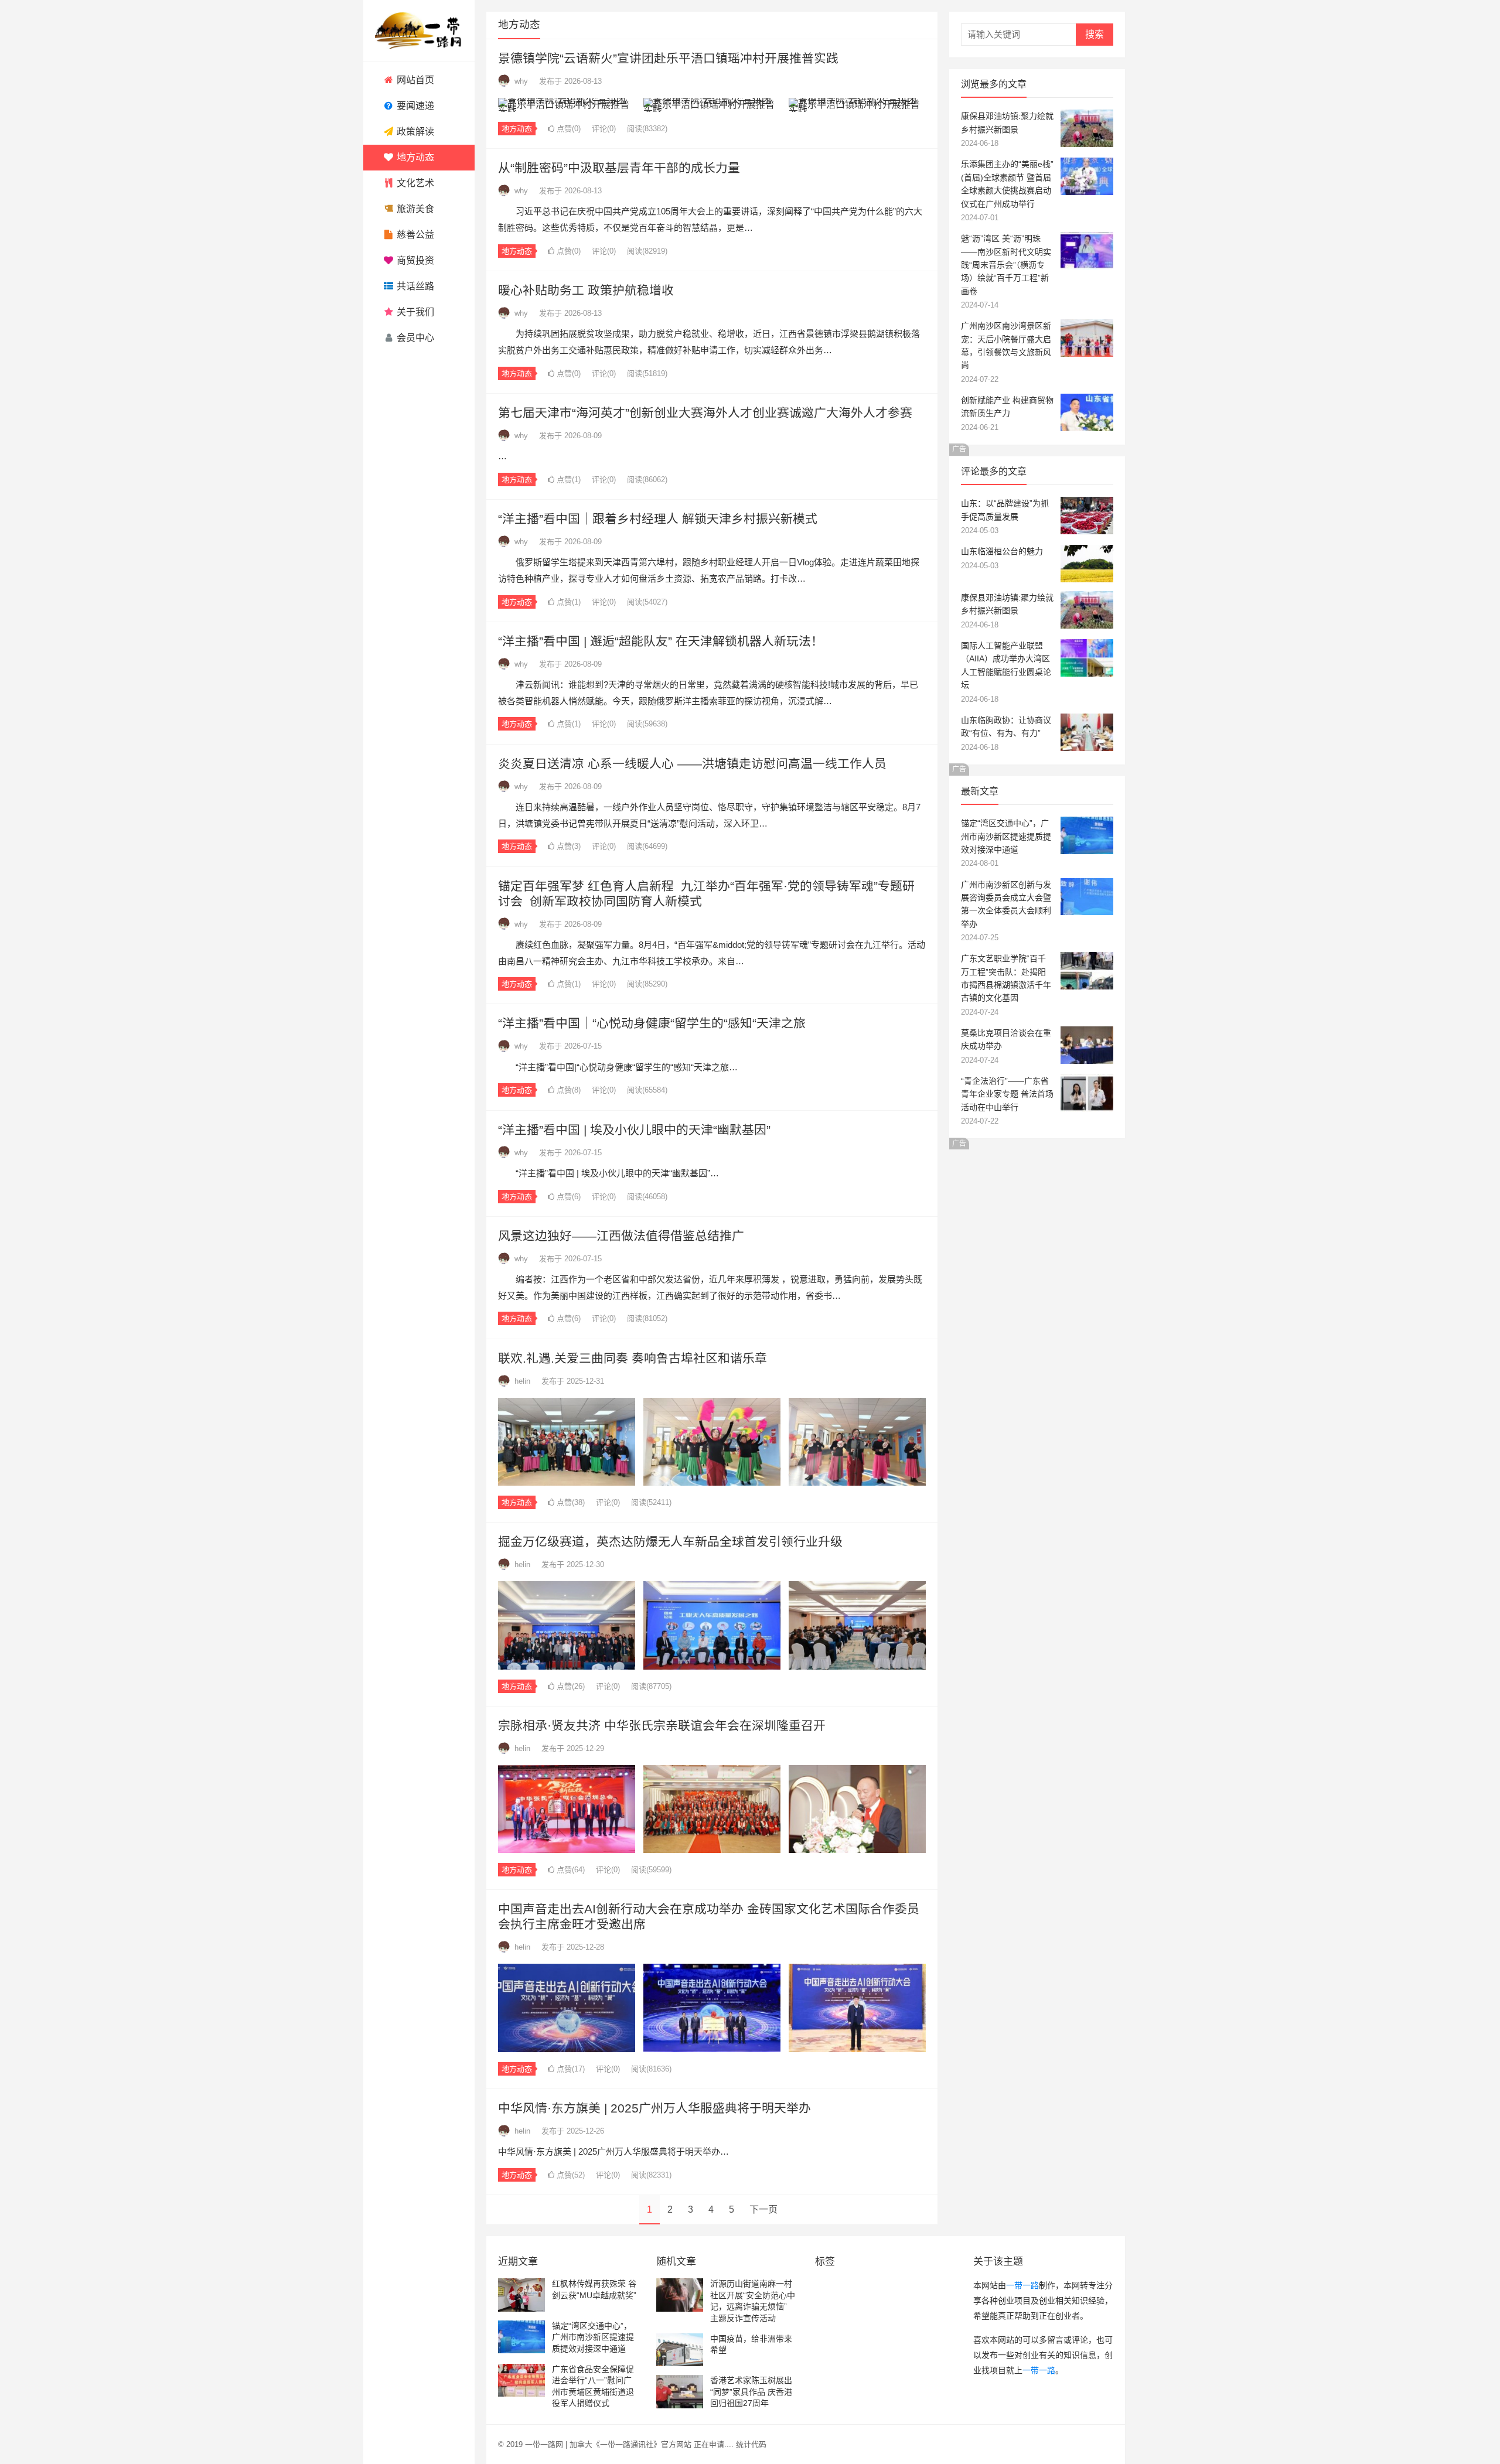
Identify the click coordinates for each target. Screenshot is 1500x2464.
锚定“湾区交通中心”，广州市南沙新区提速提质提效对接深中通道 (1006, 836)
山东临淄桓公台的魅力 (1002, 551)
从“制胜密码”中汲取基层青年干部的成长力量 (619, 168)
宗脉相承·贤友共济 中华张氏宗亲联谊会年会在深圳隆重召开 (662, 1726)
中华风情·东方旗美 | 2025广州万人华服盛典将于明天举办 (654, 2108)
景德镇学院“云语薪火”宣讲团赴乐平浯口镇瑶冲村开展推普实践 (668, 58)
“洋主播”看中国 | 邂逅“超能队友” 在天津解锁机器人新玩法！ (661, 641)
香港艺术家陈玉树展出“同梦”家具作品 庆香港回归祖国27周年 (751, 2392)
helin (522, 1381)
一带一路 (1022, 2285)
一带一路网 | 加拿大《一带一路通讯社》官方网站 (608, 2444)
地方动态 (517, 129)
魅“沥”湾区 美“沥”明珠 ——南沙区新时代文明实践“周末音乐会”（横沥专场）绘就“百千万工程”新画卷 (1006, 265)
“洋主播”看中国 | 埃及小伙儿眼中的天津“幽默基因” (634, 1130)
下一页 (763, 2209)
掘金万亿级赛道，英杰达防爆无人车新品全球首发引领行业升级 (670, 1542)
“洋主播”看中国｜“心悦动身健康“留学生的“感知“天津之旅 (652, 1023)
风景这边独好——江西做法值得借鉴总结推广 (621, 1236)
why (521, 81)
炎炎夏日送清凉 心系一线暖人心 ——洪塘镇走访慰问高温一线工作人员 (692, 764)
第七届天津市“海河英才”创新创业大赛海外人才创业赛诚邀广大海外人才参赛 (705, 413)
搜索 (1095, 34)
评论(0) (604, 129)
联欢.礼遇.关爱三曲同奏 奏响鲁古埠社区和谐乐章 (633, 1358)
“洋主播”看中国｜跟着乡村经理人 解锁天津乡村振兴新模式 (658, 519)
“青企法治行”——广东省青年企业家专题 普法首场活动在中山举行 (1007, 1094)
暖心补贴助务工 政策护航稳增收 (586, 290)
